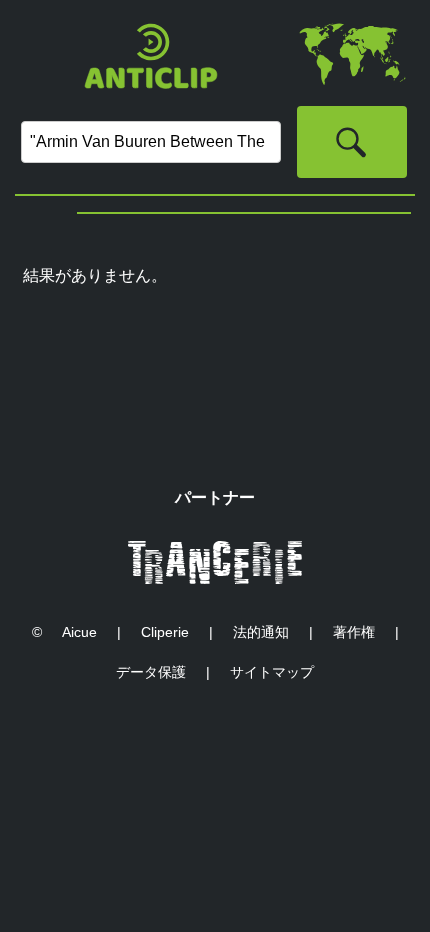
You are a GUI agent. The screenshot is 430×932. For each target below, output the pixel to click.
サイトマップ (272, 672)
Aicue (79, 632)
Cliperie (165, 632)
